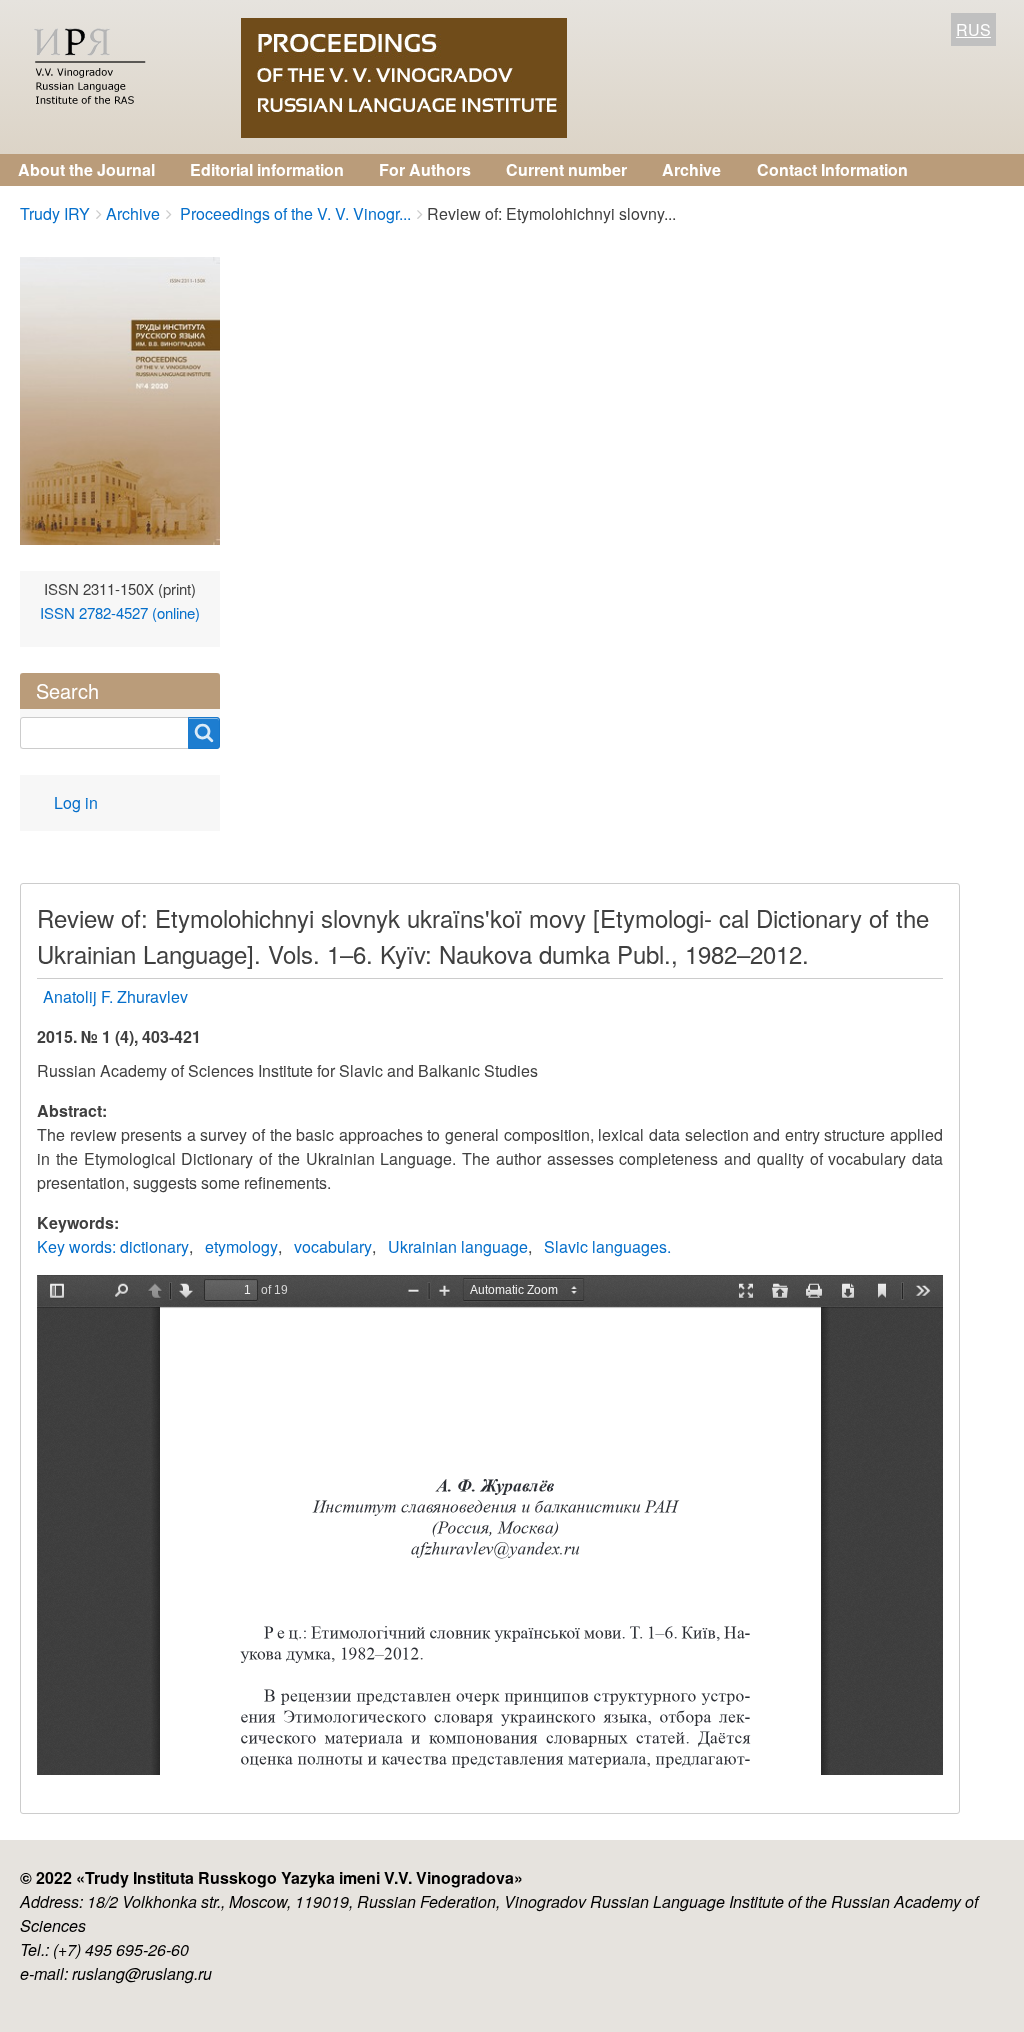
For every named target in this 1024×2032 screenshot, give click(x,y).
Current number (566, 169)
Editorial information (267, 169)
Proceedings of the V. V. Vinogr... (293, 213)
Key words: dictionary (113, 1246)
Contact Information (832, 169)
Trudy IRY (55, 213)
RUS (973, 29)
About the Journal (86, 169)
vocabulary (333, 1246)
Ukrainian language (458, 1246)
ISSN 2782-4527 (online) (120, 612)
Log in (76, 802)
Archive (691, 169)
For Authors (425, 169)
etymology (241, 1246)
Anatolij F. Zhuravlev (115, 996)
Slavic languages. (607, 1246)
